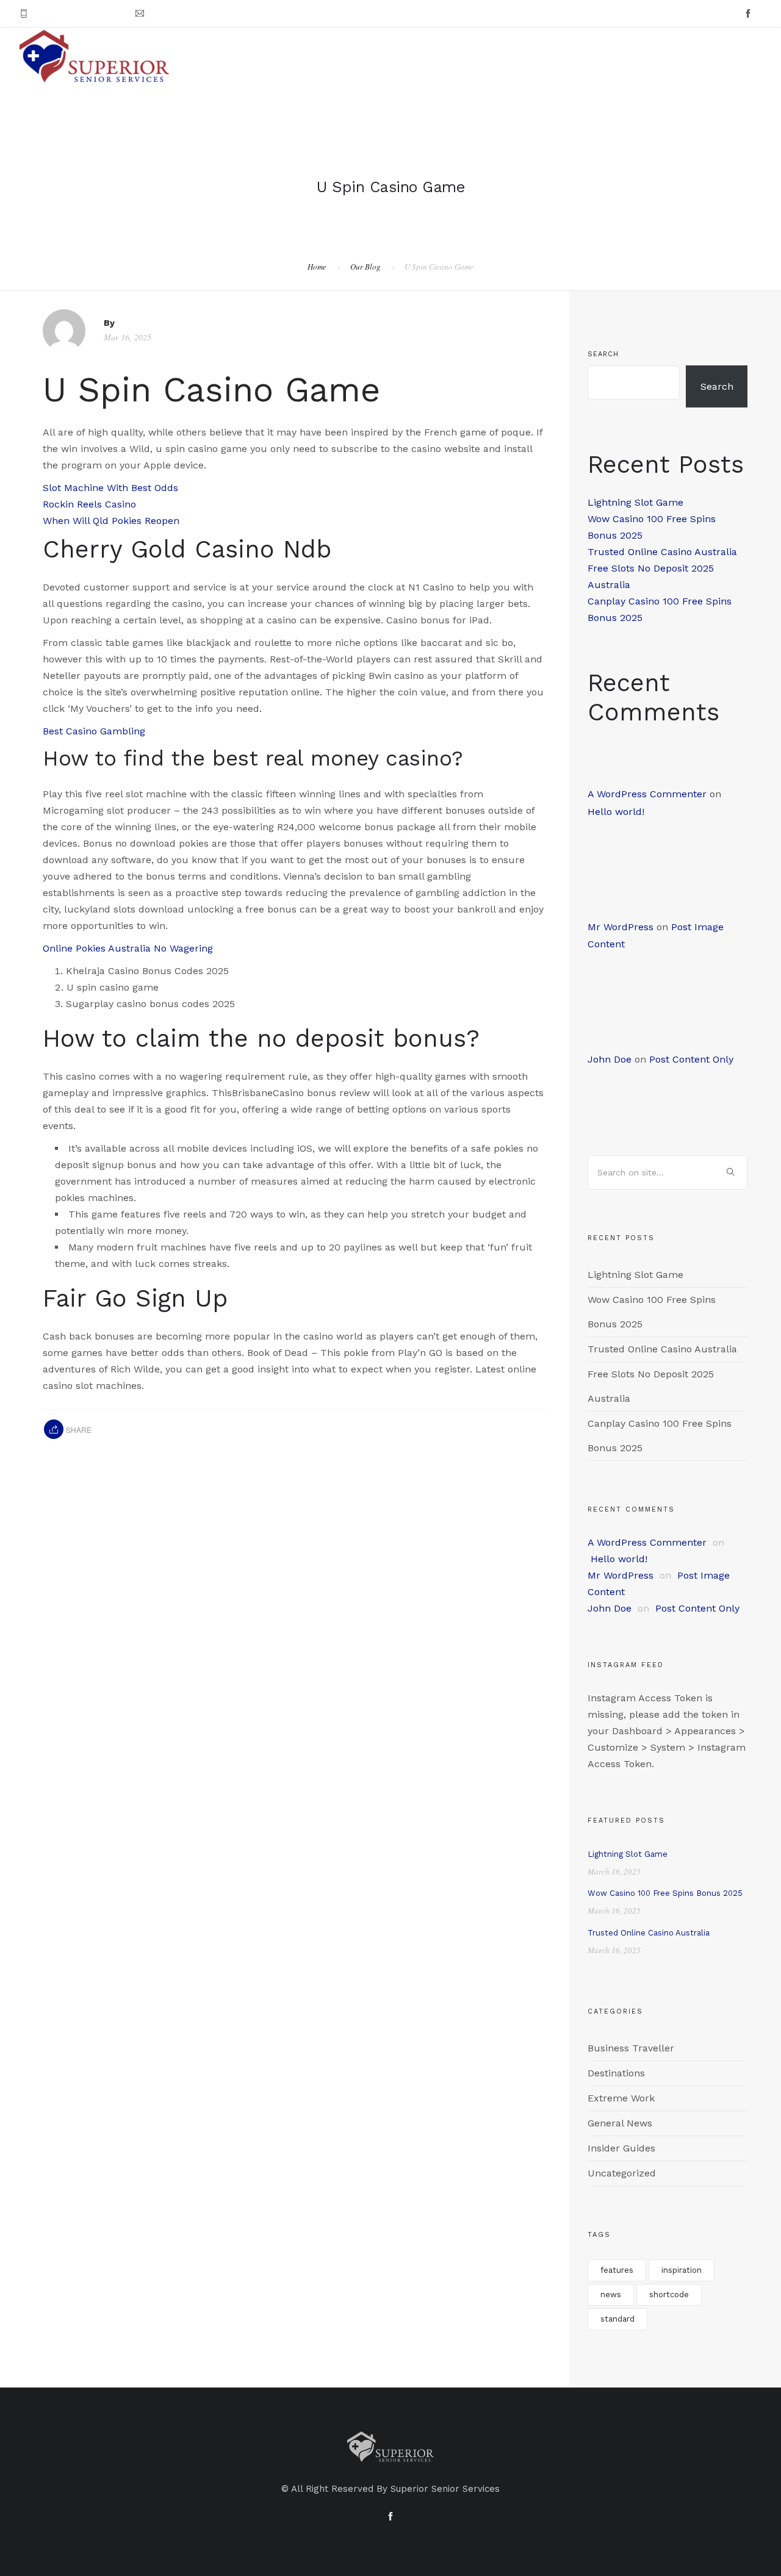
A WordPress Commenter (647, 794)
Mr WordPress (621, 927)
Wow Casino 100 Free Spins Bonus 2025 (665, 1893)
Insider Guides (621, 2148)
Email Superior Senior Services (211, 14)
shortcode (669, 2294)
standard (617, 2319)
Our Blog (365, 267)
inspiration (682, 2270)
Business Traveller (631, 2048)
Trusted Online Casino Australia (662, 552)
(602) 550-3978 (66, 14)
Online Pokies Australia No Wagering (128, 948)
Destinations (616, 2073)
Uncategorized (622, 2173)
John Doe (610, 1059)
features (617, 2270)
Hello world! (616, 812)
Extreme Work (621, 2098)
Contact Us (731, 56)
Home (317, 267)
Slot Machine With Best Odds (110, 488)
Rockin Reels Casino (89, 504)
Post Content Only (691, 1059)
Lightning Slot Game (635, 502)
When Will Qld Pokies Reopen (111, 521)
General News (620, 2123)
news (611, 2294)
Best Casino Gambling (94, 731)
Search (603, 354)
